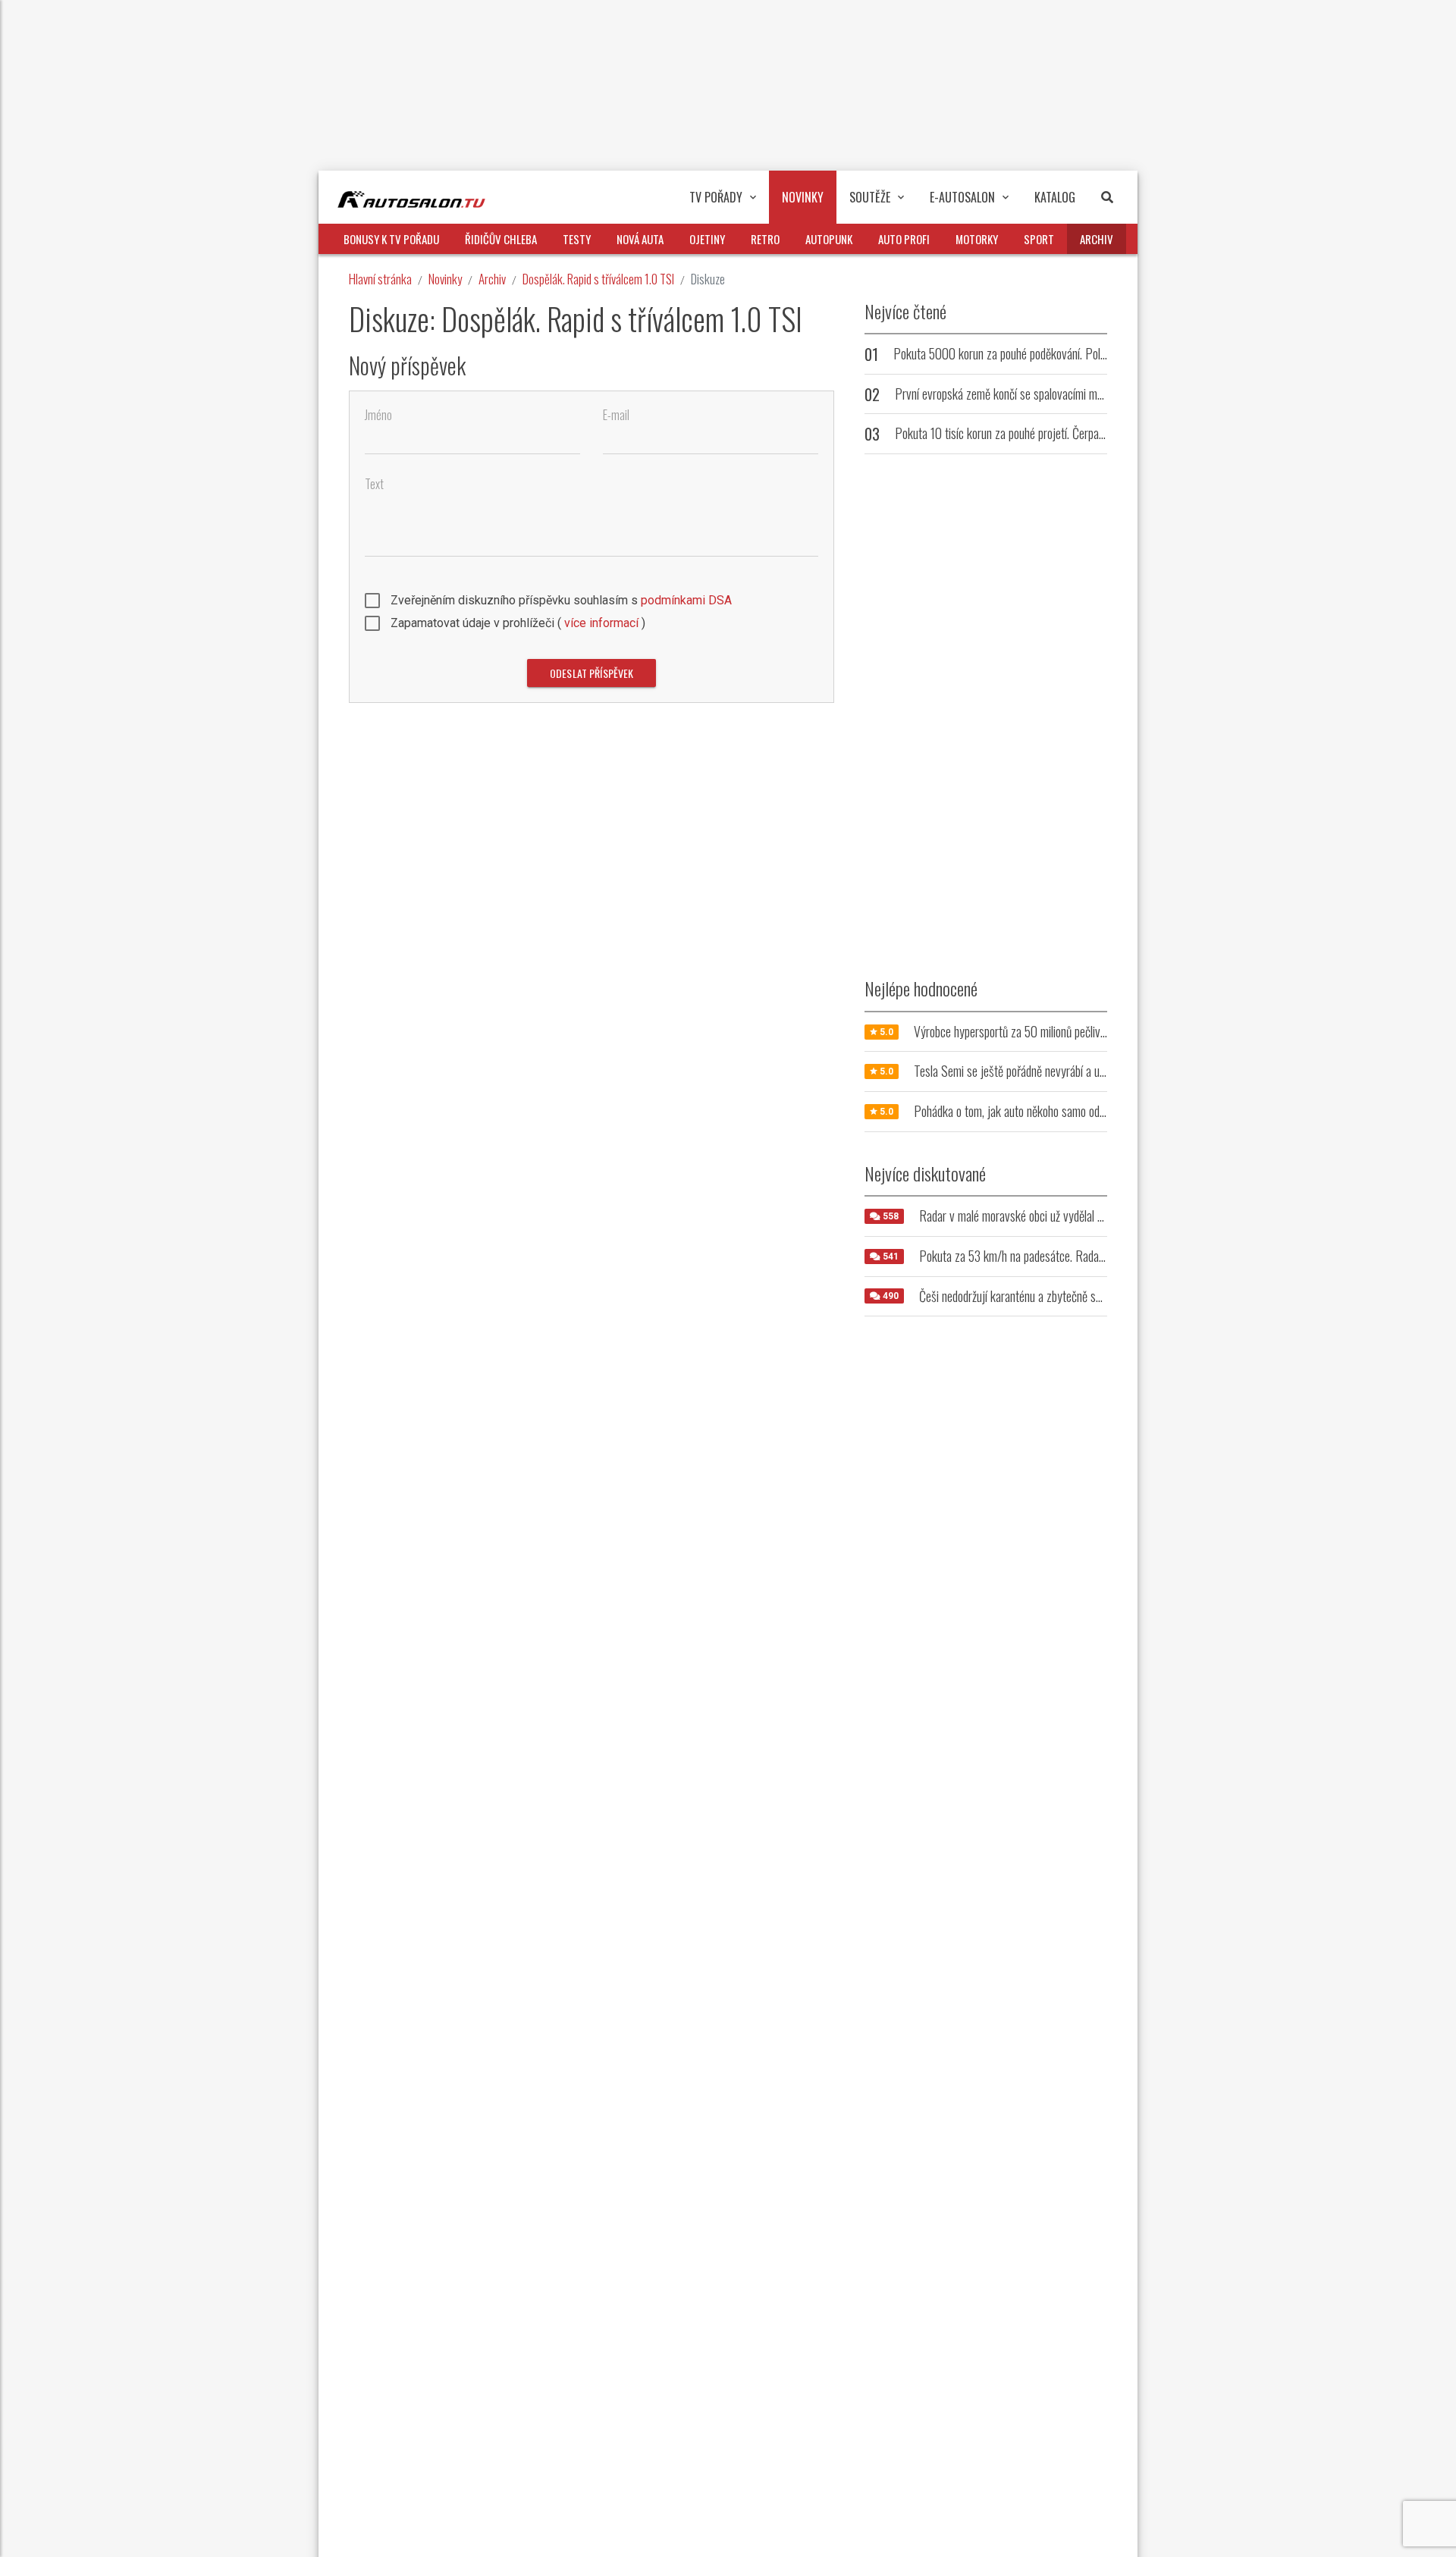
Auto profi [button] (904, 239)
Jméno (378, 415)
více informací (601, 623)
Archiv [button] (1097, 239)
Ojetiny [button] (707, 239)
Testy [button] (577, 239)
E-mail (616, 415)
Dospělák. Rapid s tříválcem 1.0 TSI (598, 279)
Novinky (445, 279)
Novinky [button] (803, 197)
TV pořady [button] (716, 197)
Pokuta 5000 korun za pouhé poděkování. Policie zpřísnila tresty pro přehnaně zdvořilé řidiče (1103, 353)
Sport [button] (1039, 239)
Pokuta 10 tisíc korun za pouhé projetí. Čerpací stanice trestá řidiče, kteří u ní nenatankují (1097, 433)
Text (374, 484)
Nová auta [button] (640, 239)
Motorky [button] (977, 239)
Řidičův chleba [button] (501, 239)
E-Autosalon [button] (962, 197)
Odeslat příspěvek (591, 673)
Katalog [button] (1055, 197)
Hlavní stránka (380, 279)
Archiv (492, 279)
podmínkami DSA (686, 600)
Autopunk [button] (829, 239)
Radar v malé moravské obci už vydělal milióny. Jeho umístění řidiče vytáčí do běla (1103, 1216)
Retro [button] (765, 239)
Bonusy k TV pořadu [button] (391, 239)
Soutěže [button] (870, 197)
